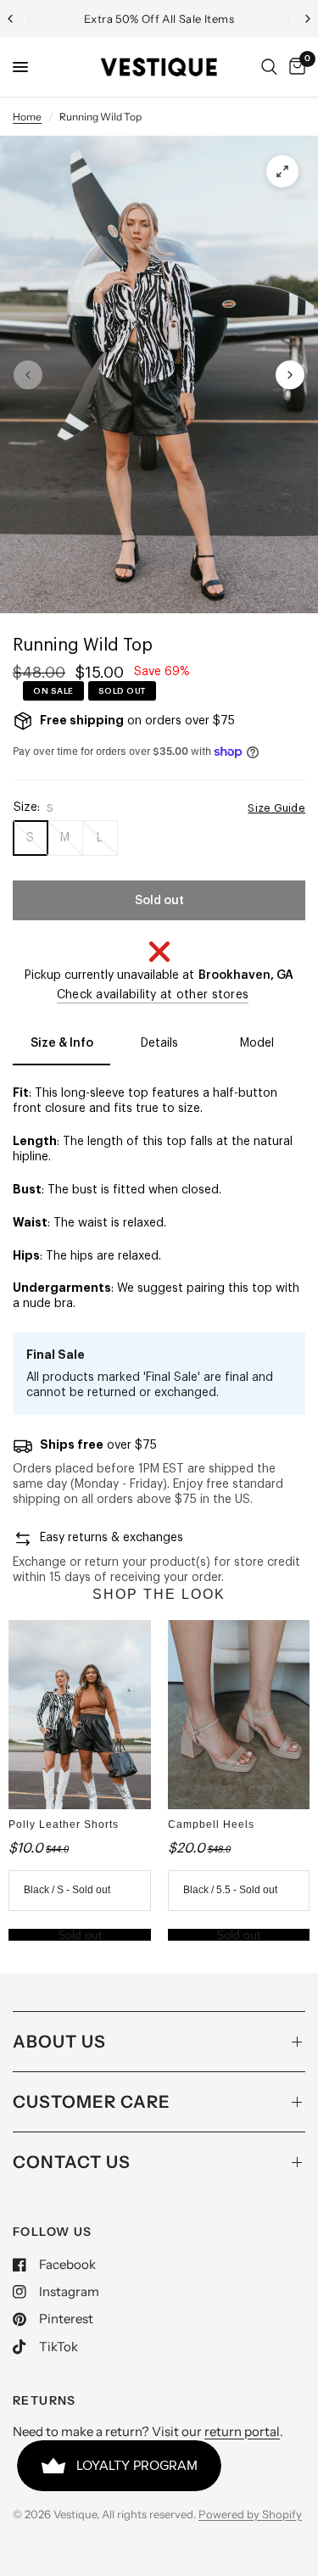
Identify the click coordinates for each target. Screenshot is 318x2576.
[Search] (269, 67)
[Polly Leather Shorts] (80, 1715)
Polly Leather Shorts (64, 1824)
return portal (242, 2431)
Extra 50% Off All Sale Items (159, 19)
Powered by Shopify (250, 2514)
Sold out (80, 1935)
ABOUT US (59, 2042)
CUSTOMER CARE (92, 2102)
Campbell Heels (211, 1824)
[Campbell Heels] (239, 1715)
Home (27, 117)
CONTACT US (72, 2162)
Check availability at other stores (153, 995)
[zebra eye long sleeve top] (282, 171)
